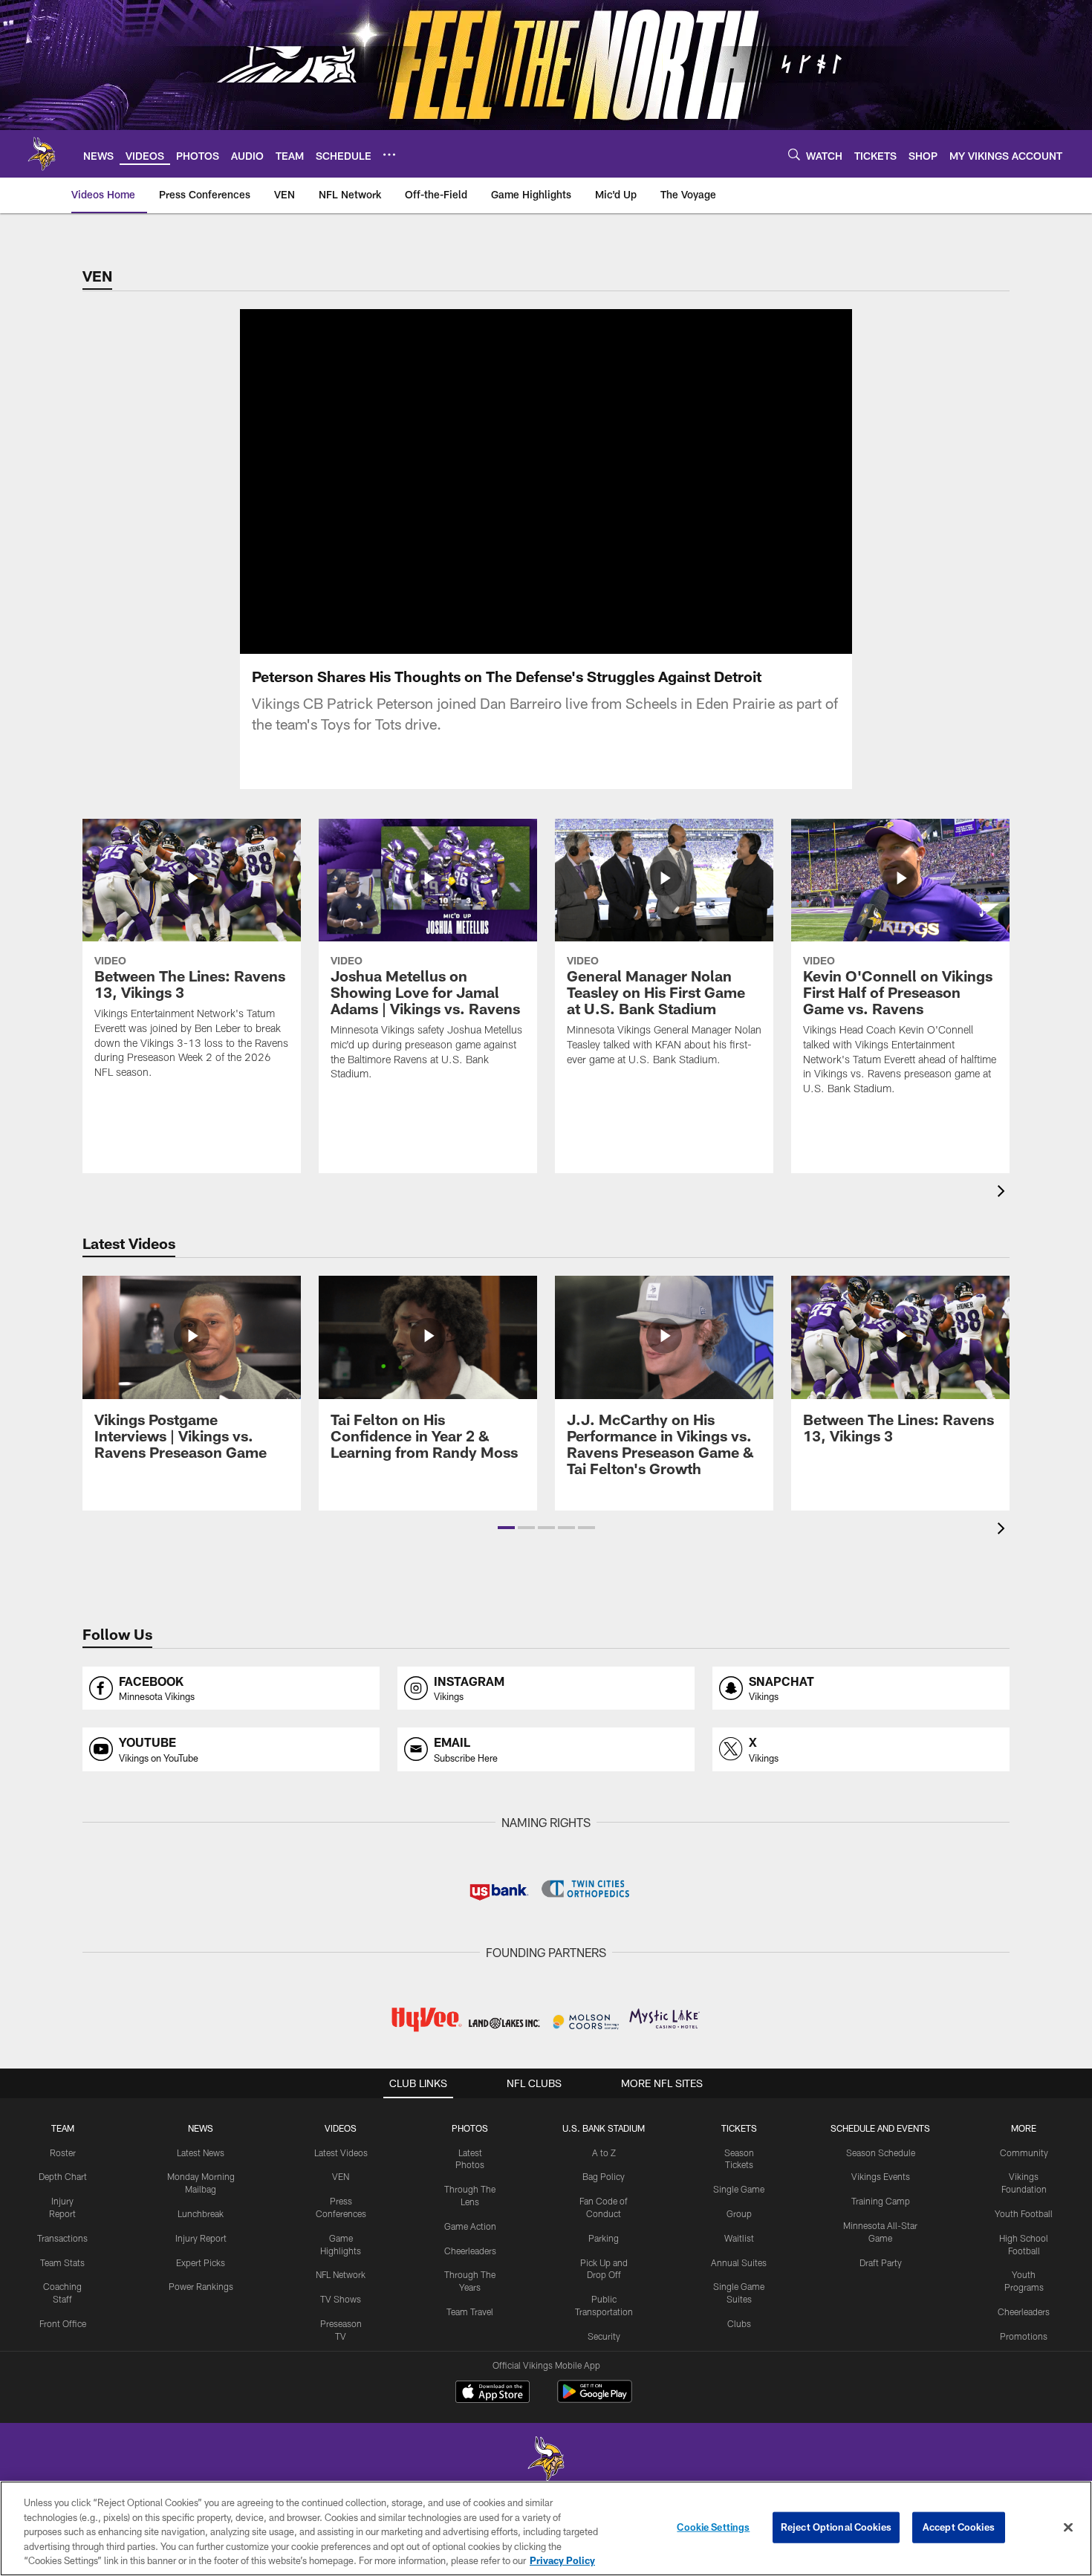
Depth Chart (63, 2176)
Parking (604, 2238)
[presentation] (1004, 1193)
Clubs (739, 2323)
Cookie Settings (713, 2527)
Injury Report (201, 2238)
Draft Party (881, 2262)
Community (1024, 2152)
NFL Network (341, 2274)
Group (739, 2213)
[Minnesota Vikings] (546, 2460)
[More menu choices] (389, 155)
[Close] (1068, 2528)
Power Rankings (201, 2286)
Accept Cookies (959, 2527)
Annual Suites (739, 2262)
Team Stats (62, 2262)
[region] (546, 2528)
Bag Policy (604, 2176)
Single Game (739, 2189)
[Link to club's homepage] (42, 154)
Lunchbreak (201, 2213)
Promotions (1024, 2336)
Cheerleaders (470, 2251)
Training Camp (881, 2201)
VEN (341, 2176)
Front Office (63, 2323)
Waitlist (739, 2238)
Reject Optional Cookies (836, 2527)
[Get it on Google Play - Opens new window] (595, 2399)
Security (604, 2336)
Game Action (470, 2226)
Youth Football (1024, 2213)
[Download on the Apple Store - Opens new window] (493, 2393)
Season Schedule (881, 2152)
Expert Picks (201, 2262)
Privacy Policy (562, 2560)
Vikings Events (881, 2176)
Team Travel (470, 2311)
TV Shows (341, 2299)
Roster (63, 2152)
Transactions (62, 2238)
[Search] (794, 154)
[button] (506, 1528)
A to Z (604, 2152)
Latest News (201, 2152)
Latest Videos (341, 2152)
